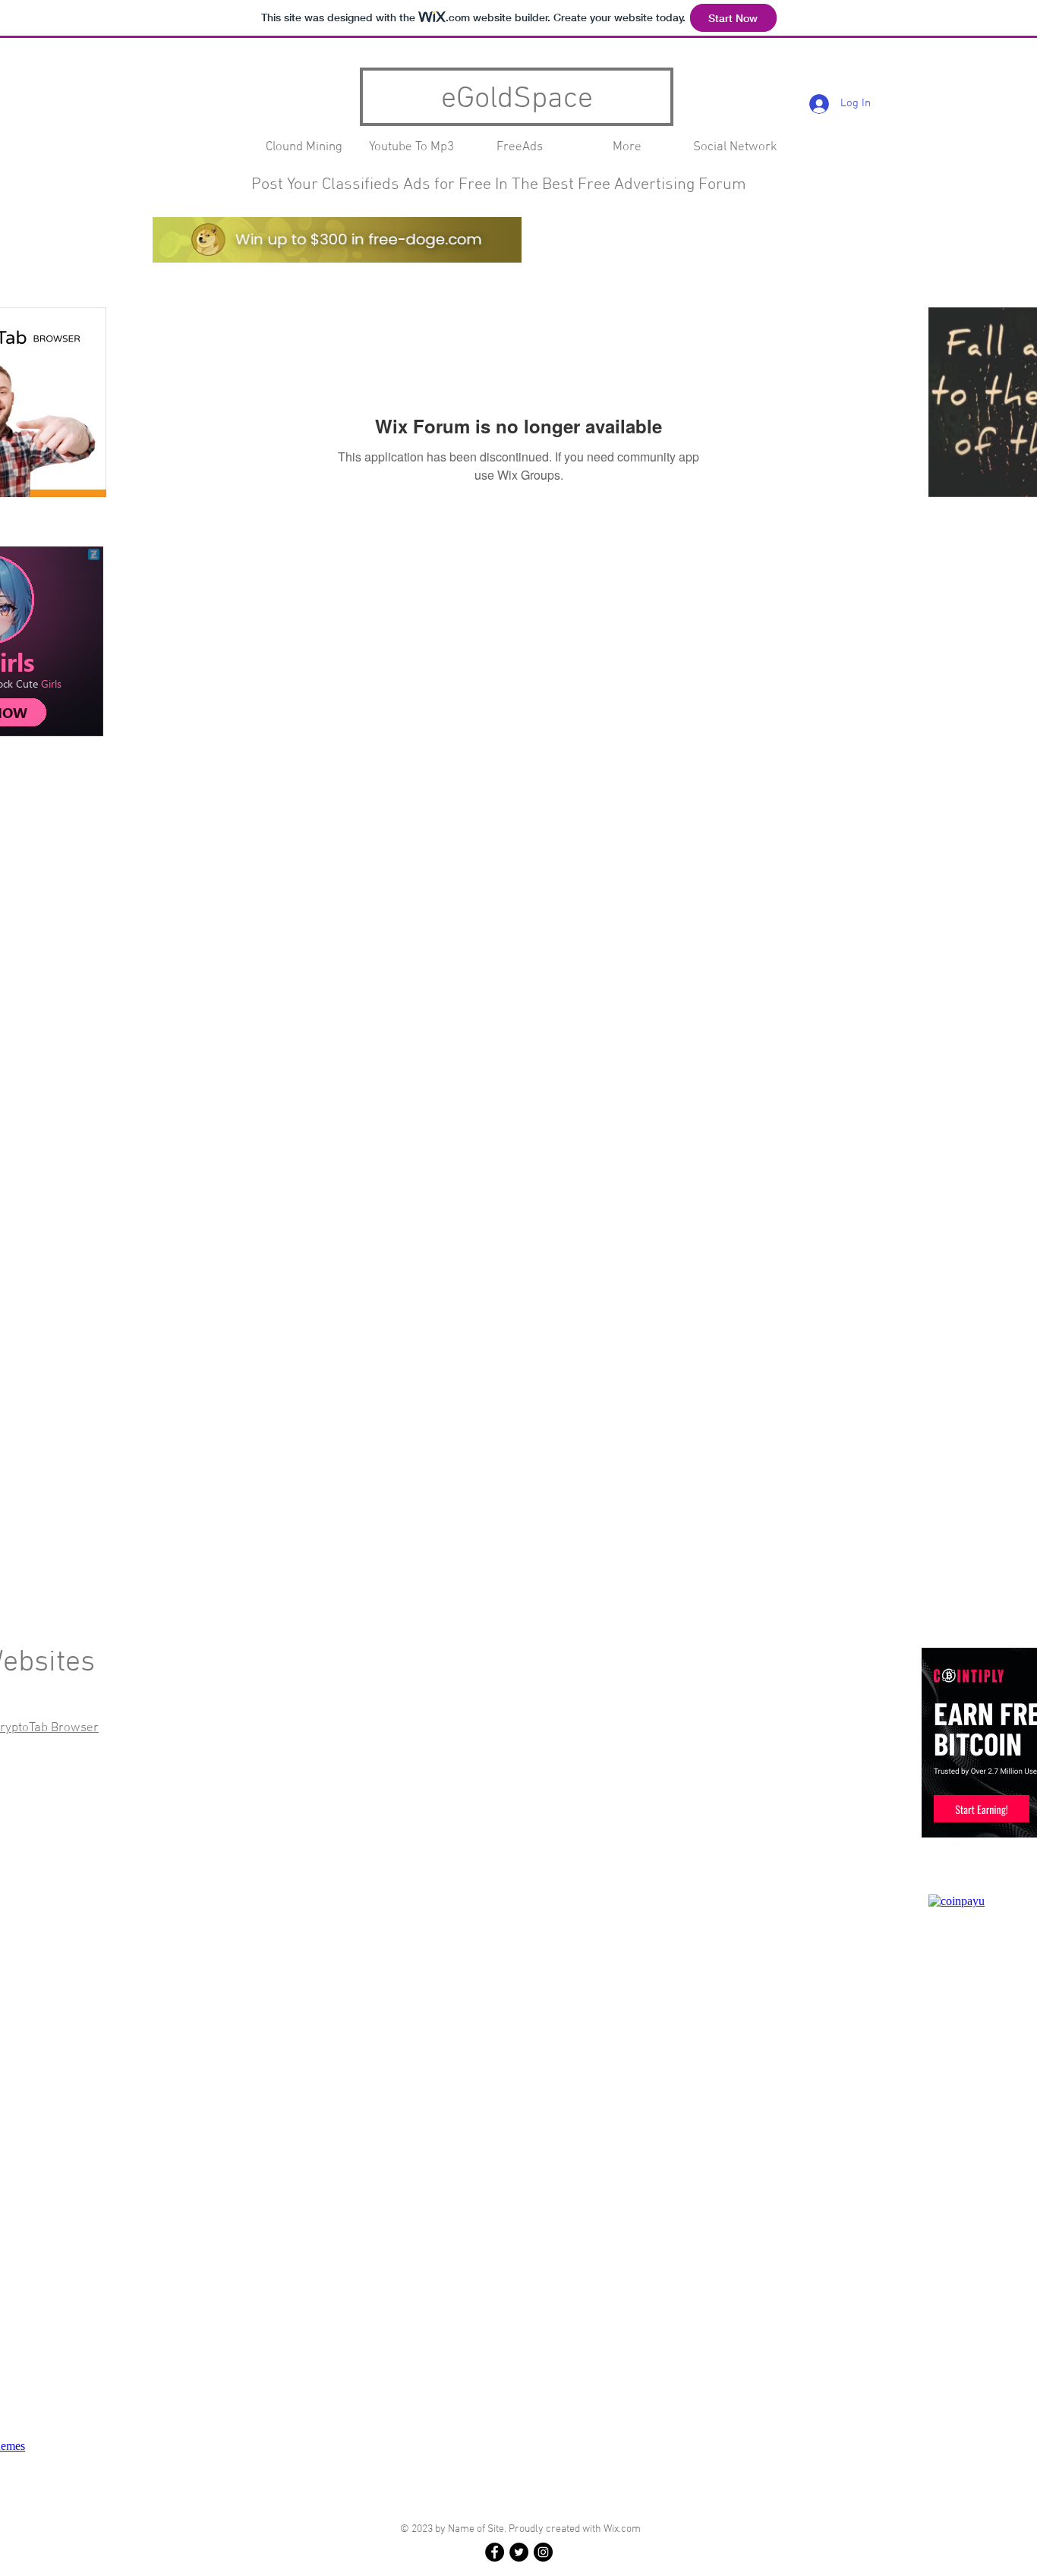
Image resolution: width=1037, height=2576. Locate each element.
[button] (627, 148)
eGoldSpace (517, 99)
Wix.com (622, 2529)
